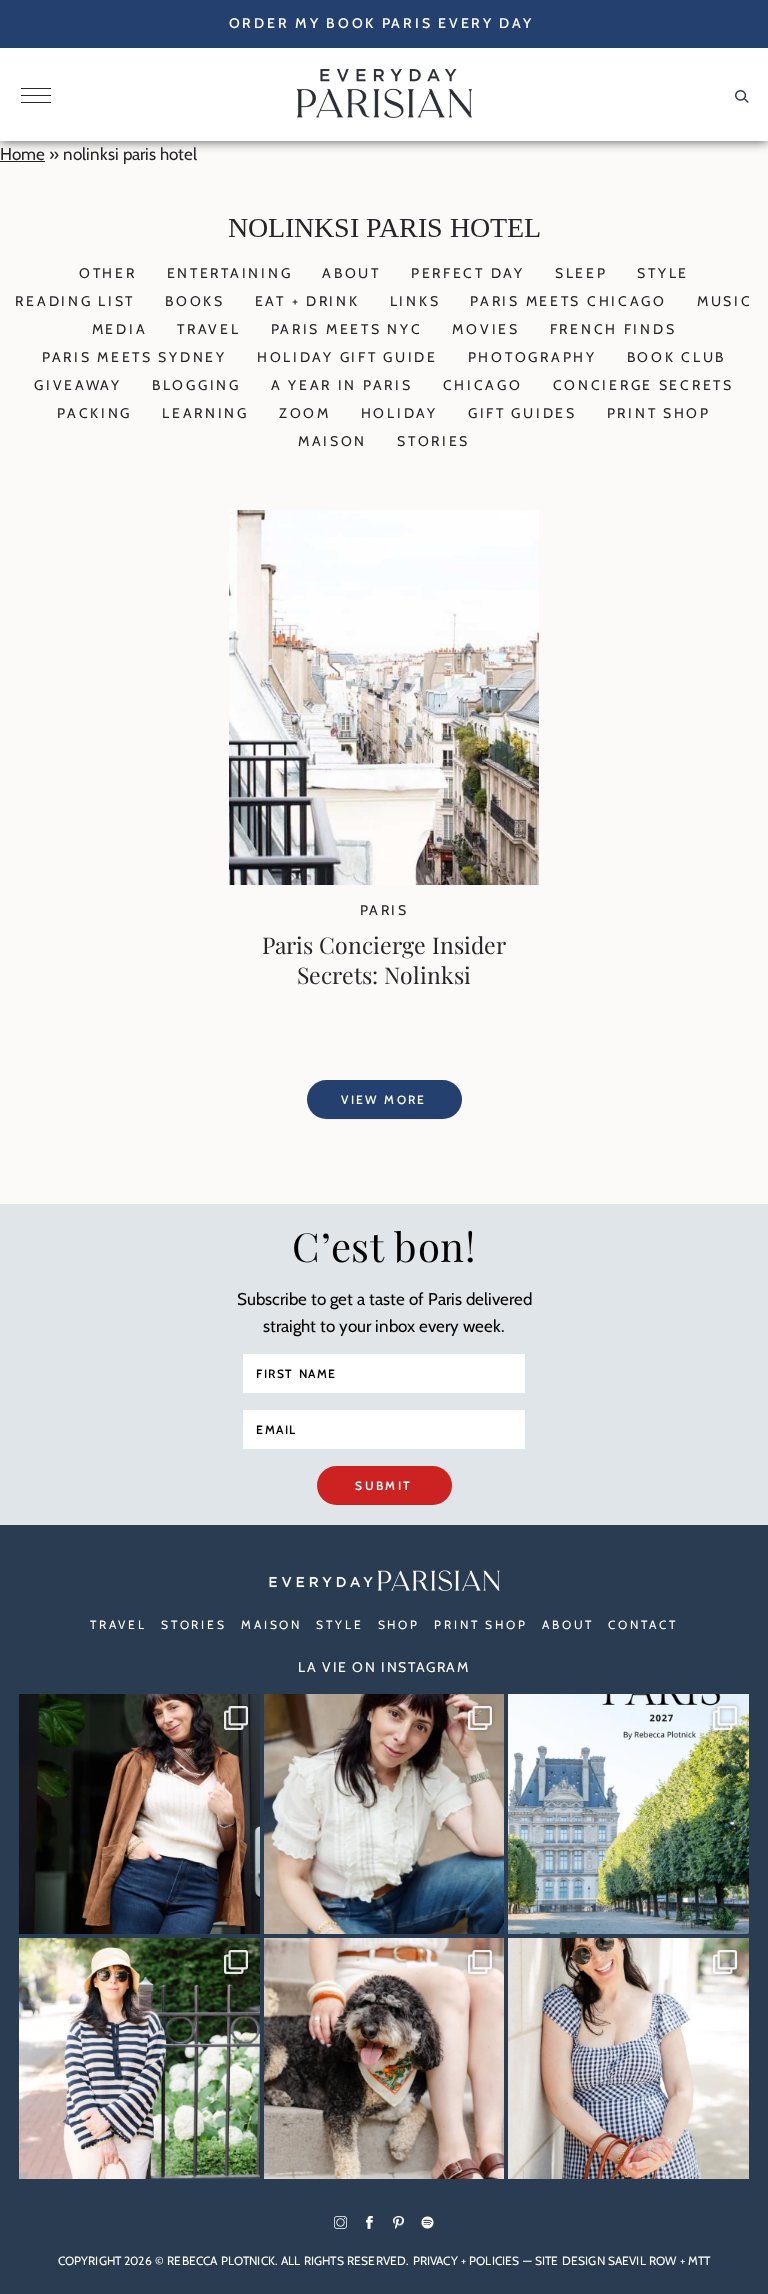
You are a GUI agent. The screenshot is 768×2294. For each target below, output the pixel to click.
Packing (94, 413)
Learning (205, 413)
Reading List (75, 301)
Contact (642, 1624)
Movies (485, 329)
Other (108, 273)
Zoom (305, 413)
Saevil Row (642, 2260)
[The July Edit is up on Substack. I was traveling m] (628, 2058)
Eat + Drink (307, 301)
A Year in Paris (342, 385)
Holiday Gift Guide (347, 357)
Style (663, 273)
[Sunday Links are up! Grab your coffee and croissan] (384, 1814)
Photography (532, 357)
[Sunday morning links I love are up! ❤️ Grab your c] (139, 1814)
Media (120, 329)
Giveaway (78, 385)
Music (725, 301)
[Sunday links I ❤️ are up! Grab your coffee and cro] (139, 2058)
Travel (208, 329)
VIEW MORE (384, 1099)
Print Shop (659, 413)
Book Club (676, 357)
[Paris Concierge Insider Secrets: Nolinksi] (384, 879)
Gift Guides (522, 413)
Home (22, 154)
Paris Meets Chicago (568, 301)
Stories (433, 441)
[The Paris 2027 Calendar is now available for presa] (628, 1814)
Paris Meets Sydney (134, 357)
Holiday (399, 413)
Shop (399, 1624)
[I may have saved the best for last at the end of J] (384, 2058)
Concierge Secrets (643, 385)
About (351, 273)
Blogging (196, 385)
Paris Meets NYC (347, 329)
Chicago (483, 385)
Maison (332, 441)
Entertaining (230, 273)
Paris (384, 910)
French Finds (613, 329)
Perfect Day (468, 273)
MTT (699, 2260)
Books (195, 301)
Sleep (581, 273)
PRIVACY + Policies (466, 2260)
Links (415, 301)
